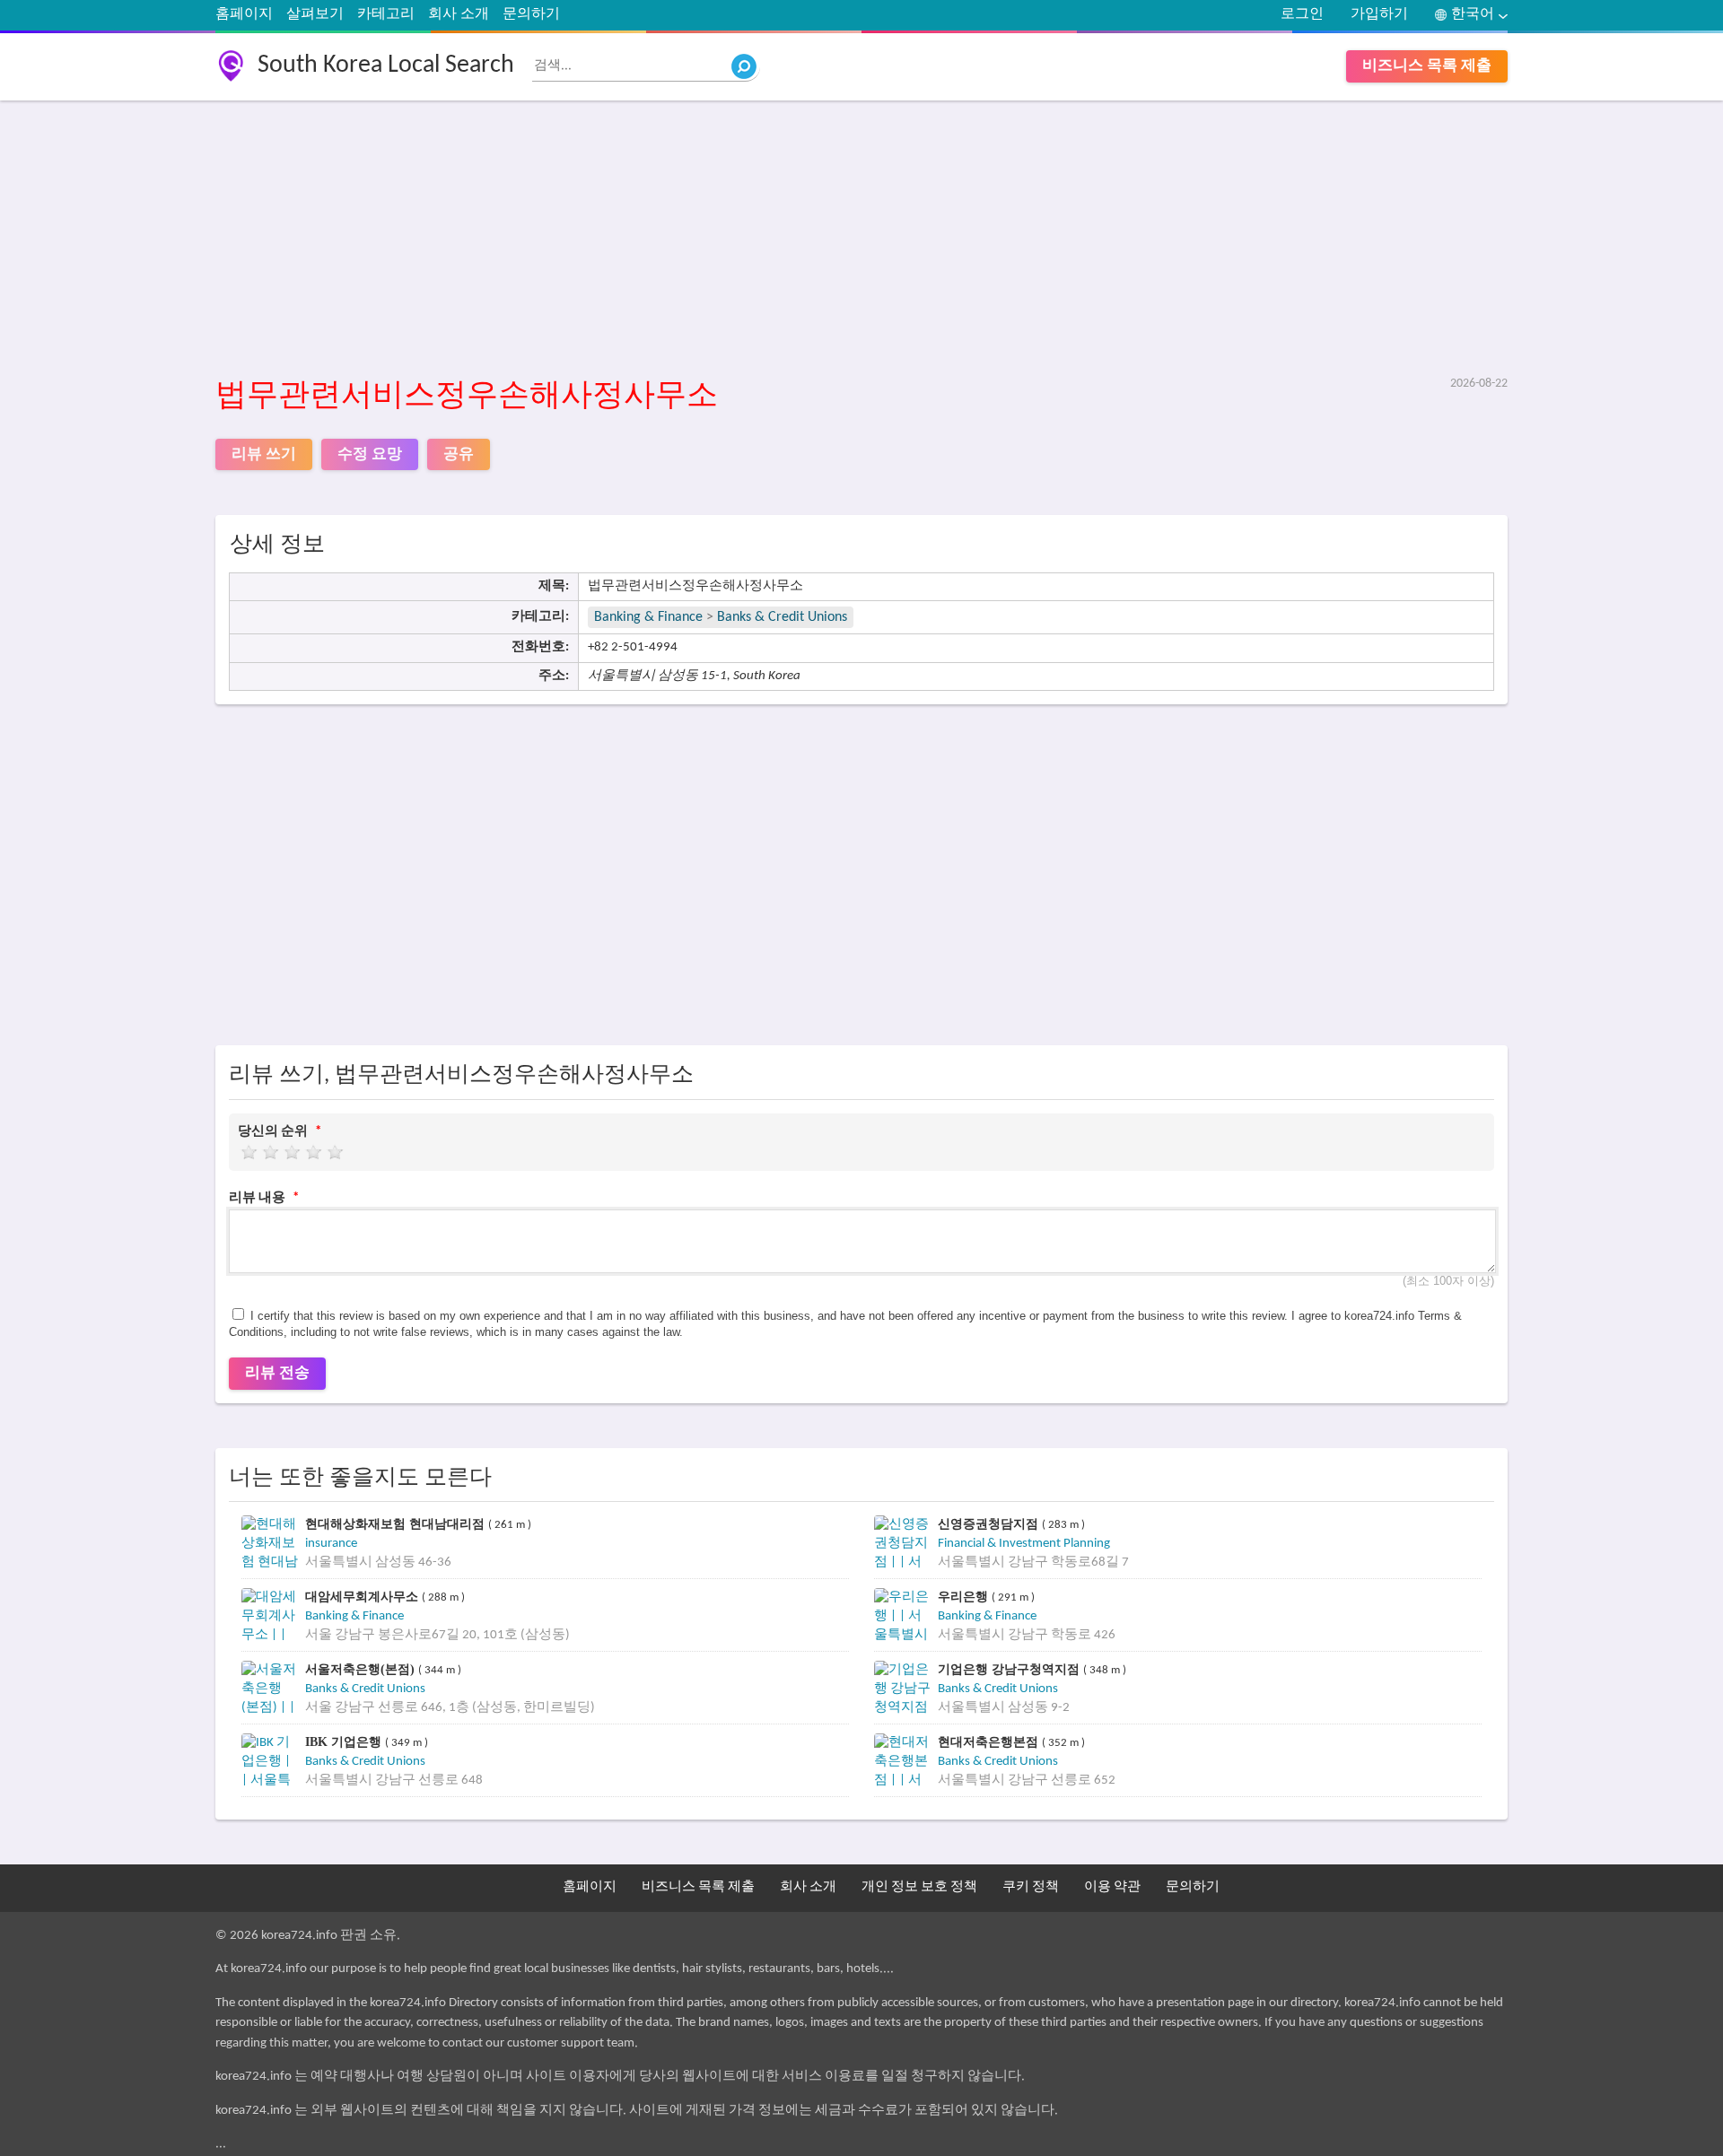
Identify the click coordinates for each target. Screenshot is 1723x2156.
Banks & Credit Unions (782, 617)
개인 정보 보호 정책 (919, 1887)
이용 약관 (1112, 1887)
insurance (331, 1544)
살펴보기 (315, 14)
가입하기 (1379, 14)
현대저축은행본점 (990, 1742)
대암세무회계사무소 (363, 1597)
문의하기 (531, 14)
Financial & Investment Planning (1024, 1544)
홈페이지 (244, 14)
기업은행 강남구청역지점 (1010, 1669)
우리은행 (965, 1597)
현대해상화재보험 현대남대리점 (397, 1524)
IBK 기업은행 (345, 1742)
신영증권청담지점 (990, 1524)
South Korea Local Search (386, 65)
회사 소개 (459, 14)
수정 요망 (370, 454)
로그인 (1302, 14)
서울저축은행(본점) (362, 1669)
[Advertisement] (754, 240)
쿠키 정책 (1031, 1887)
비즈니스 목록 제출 (1427, 66)
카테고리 (386, 14)
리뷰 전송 (277, 1373)
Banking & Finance (648, 617)
